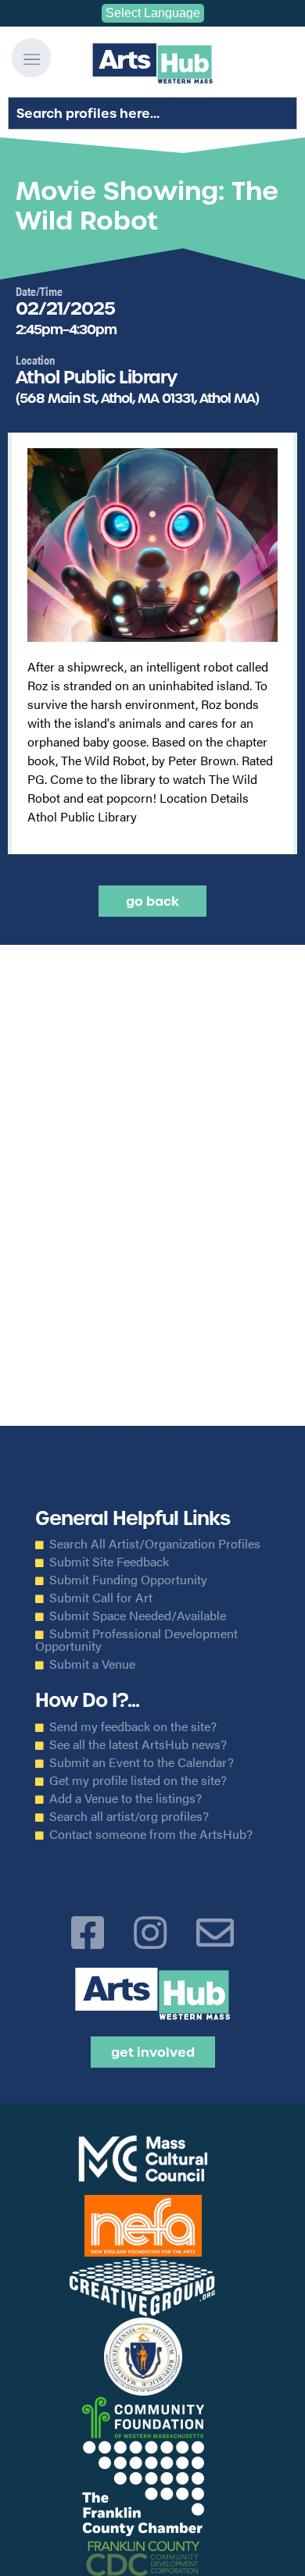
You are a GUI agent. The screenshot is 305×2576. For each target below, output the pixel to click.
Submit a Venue (92, 1664)
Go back (152, 901)
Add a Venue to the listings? (126, 1798)
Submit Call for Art (101, 1598)
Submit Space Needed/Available (138, 1616)
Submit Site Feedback (109, 1562)
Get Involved (153, 2052)
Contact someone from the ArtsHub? (151, 1834)
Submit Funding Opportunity (128, 1580)
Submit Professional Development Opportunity (136, 1640)
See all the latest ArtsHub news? (138, 1744)
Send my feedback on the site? (133, 1726)
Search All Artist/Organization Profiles (155, 1544)
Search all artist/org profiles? (129, 1816)
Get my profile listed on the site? (138, 1780)
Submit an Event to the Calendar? (142, 1762)
